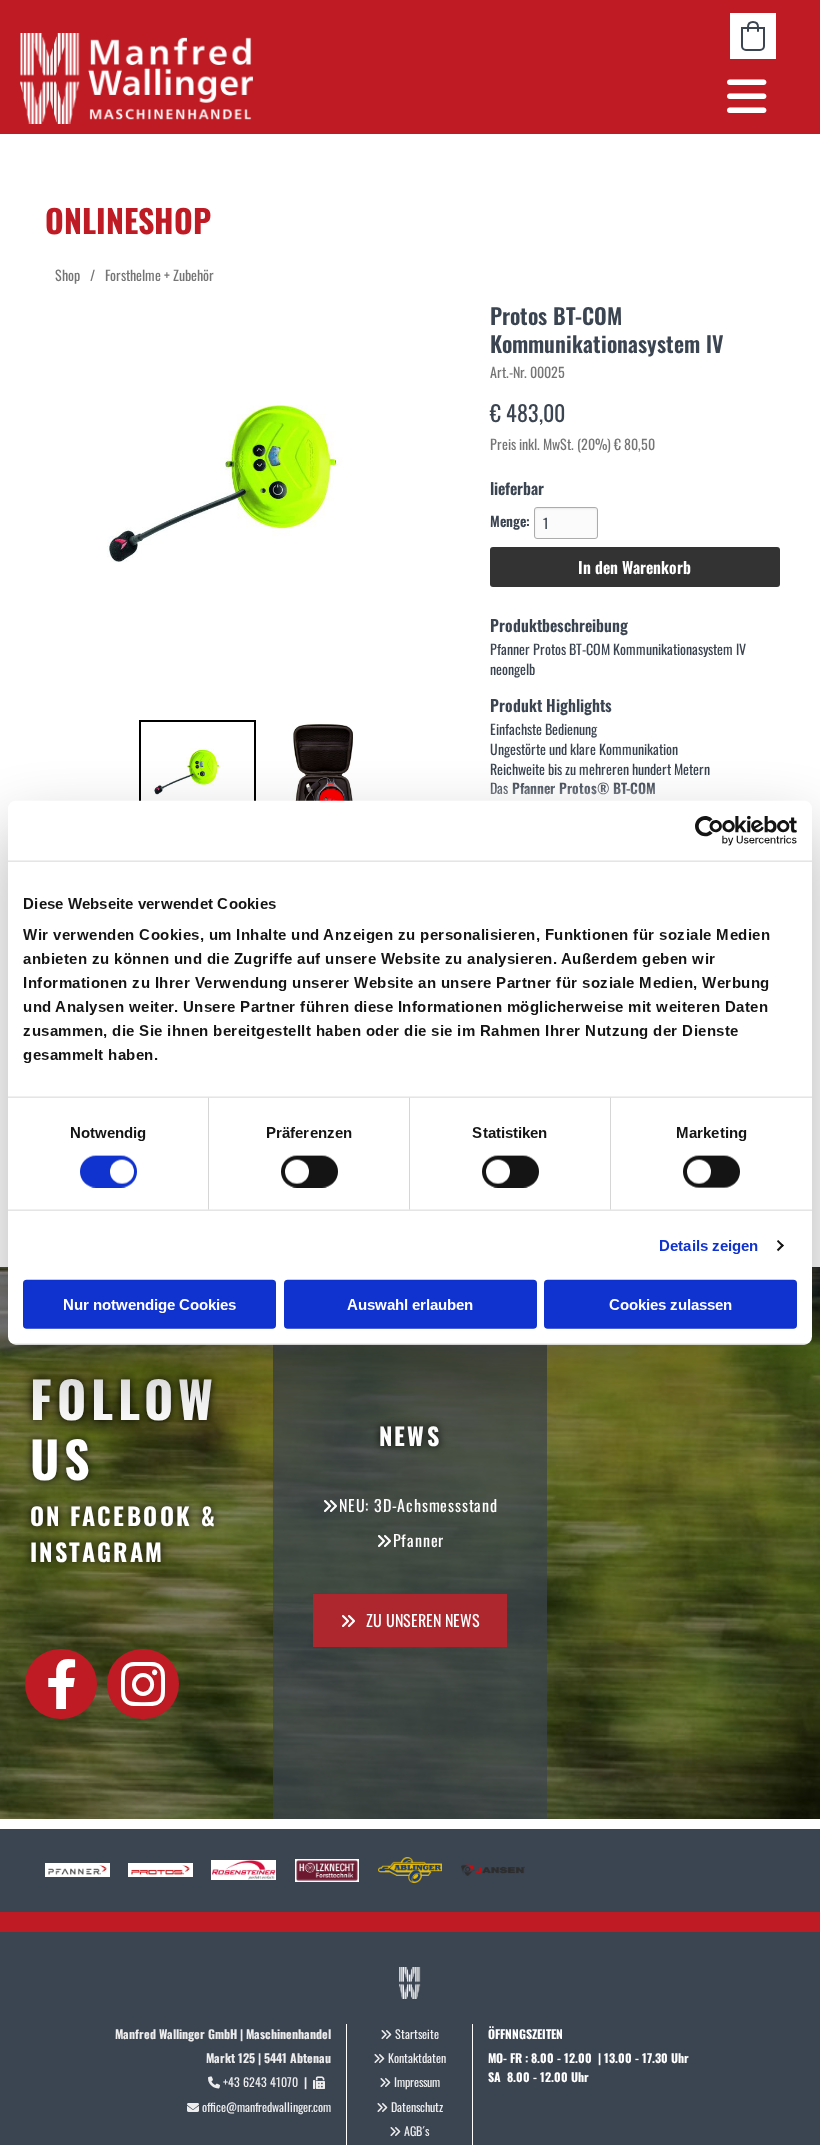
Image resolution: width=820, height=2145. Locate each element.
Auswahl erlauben (410, 1304)
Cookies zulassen (670, 1304)
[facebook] (61, 1684)
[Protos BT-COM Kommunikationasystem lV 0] (198, 779)
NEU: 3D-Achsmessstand (418, 1505)
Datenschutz (417, 2106)
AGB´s (416, 2130)
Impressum (417, 2081)
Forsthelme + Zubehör (159, 274)
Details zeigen (708, 1244)
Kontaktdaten (417, 2057)
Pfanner (419, 1540)
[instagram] (143, 1684)
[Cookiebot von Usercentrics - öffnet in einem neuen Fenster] (709, 830)
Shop (67, 274)
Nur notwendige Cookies (149, 1304)
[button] (536, 96)
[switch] (309, 1171)
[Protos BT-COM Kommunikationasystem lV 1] (323, 779)
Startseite (417, 2033)
